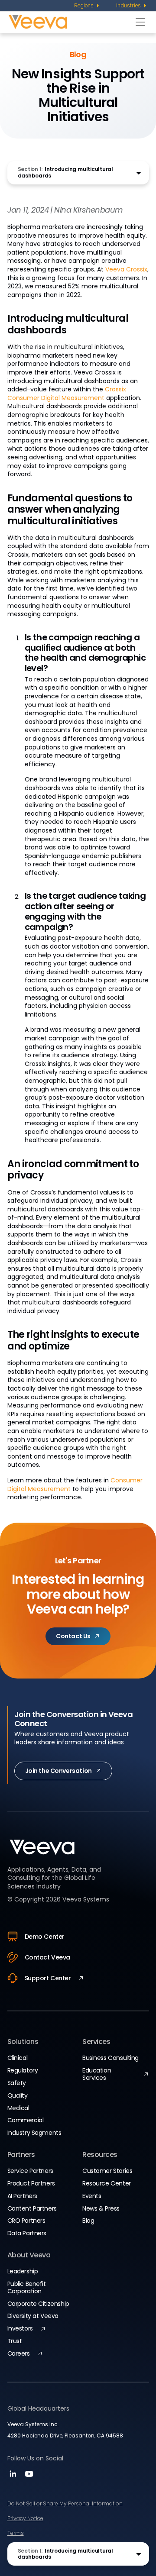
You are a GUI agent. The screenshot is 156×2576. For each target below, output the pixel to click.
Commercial (26, 2120)
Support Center (48, 1978)
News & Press (101, 2208)
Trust (15, 2341)
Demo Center (45, 1937)
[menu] (87, 6)
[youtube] (29, 2477)
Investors (20, 2328)
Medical (18, 2108)
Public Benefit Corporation (27, 2287)
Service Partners (30, 2171)
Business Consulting (110, 2058)
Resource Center (107, 2183)
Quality (18, 2095)
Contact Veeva (48, 1957)
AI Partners (22, 2196)
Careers (19, 2353)
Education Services (97, 2074)
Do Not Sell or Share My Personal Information (65, 2503)
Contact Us (73, 1636)
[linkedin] (14, 2477)
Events (92, 2196)
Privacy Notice (25, 2518)
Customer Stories (107, 2171)
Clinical (18, 2058)
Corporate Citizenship (38, 2304)
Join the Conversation (58, 1771)
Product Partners (31, 2183)
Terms (16, 2533)
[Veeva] (70, 22)
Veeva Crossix (126, 269)
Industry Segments (34, 2133)
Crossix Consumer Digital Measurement (67, 394)
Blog (88, 2221)
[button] (78, 173)
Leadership (23, 2271)
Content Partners (32, 2208)
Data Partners (27, 2233)
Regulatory (23, 2070)
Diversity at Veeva (33, 2316)
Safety (17, 2083)
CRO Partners (26, 2221)
